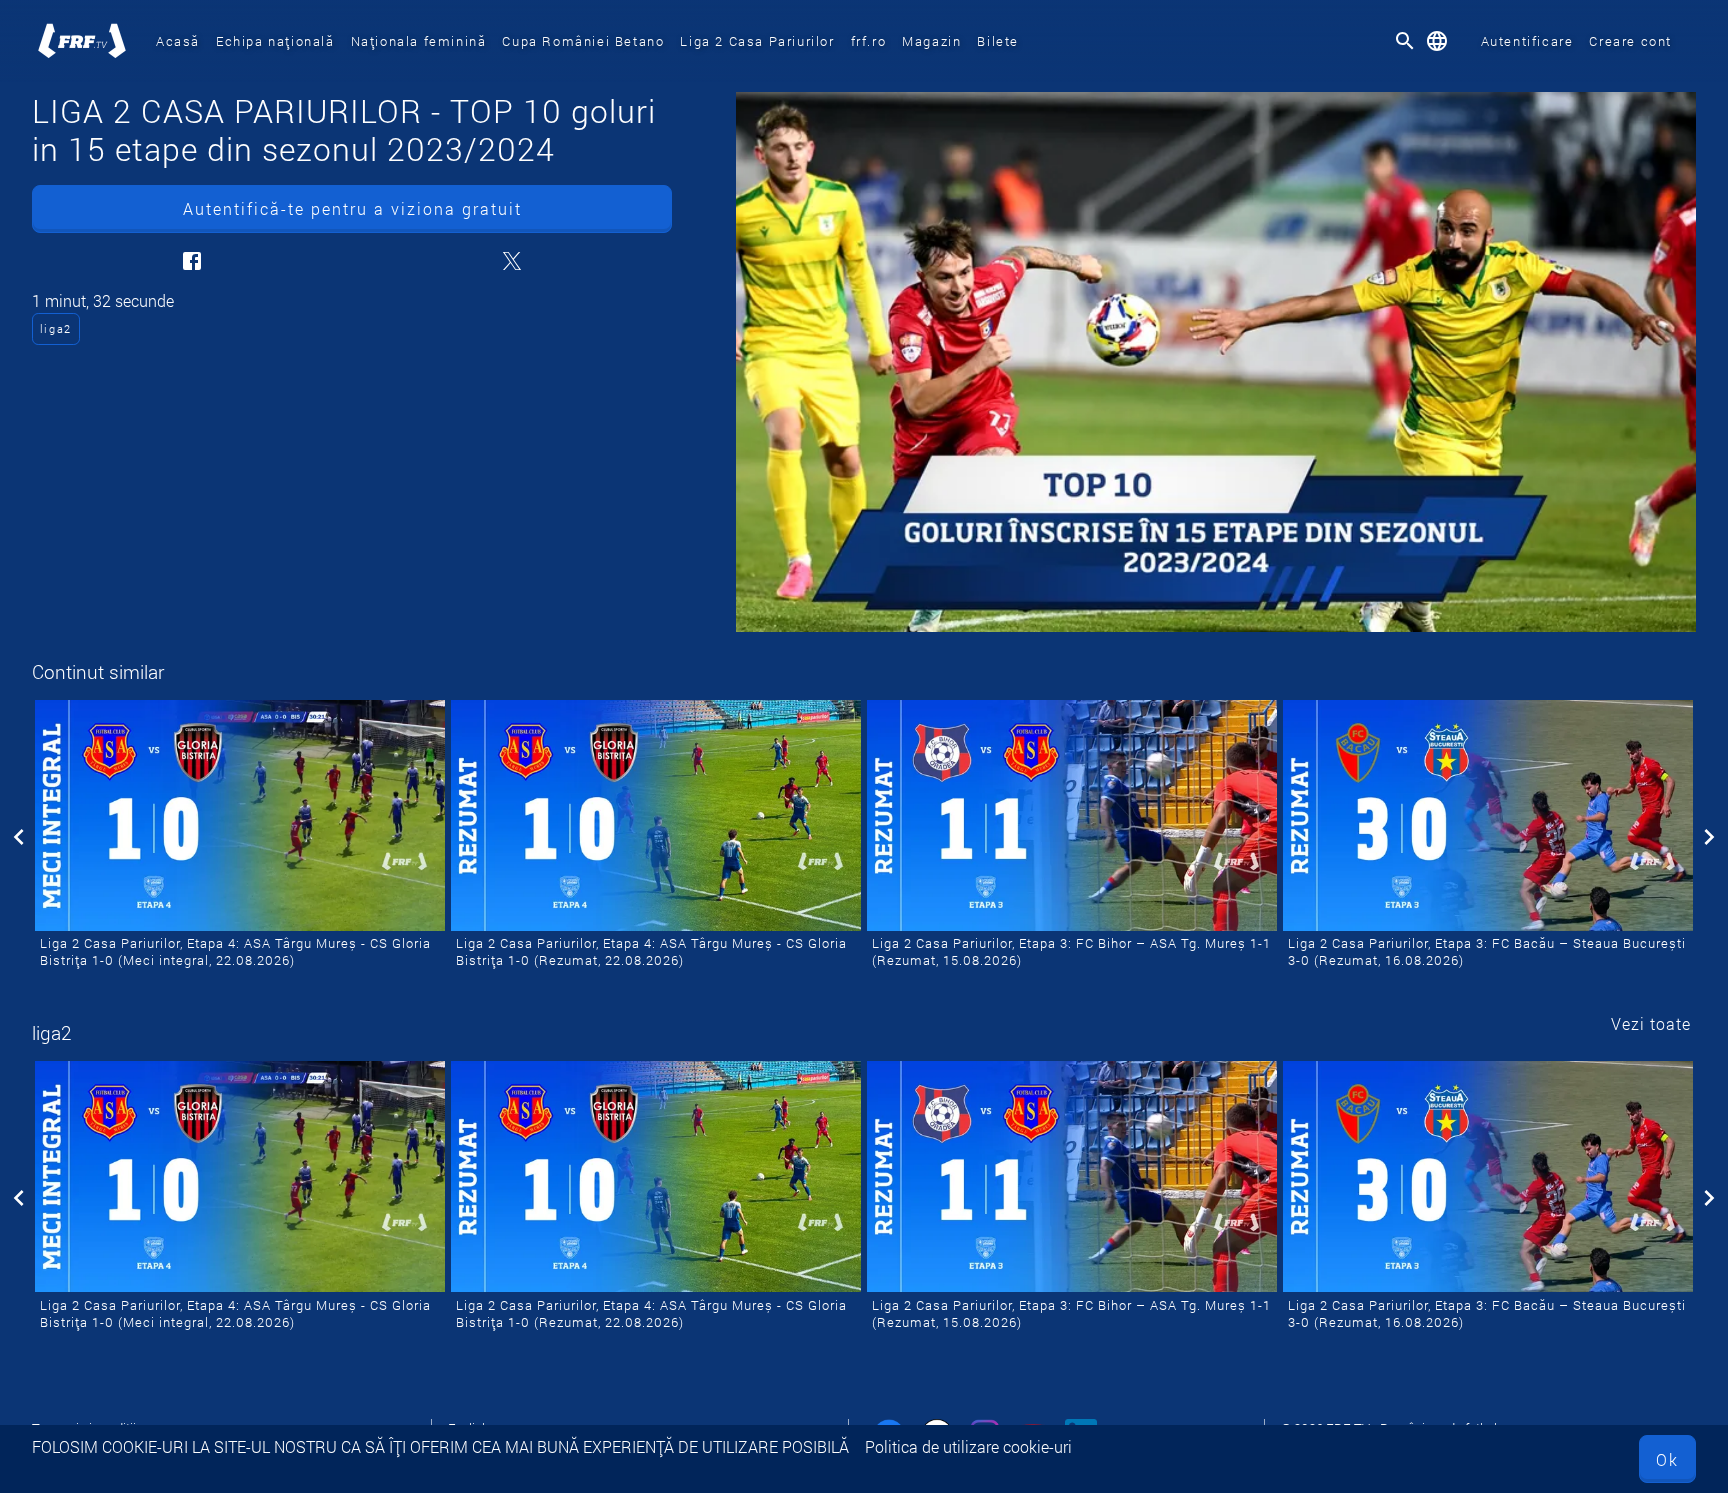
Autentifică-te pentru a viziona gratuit (352, 208)
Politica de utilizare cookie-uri (968, 1446)
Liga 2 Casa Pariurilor (757, 41)
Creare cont (1630, 41)
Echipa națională (275, 41)
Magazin (931, 41)
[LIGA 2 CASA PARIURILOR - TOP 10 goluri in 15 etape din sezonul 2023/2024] (1216, 362)
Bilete (998, 41)
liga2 (56, 328)
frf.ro (869, 41)
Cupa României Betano (583, 41)
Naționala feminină (419, 41)
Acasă (178, 41)
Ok (1667, 1459)
